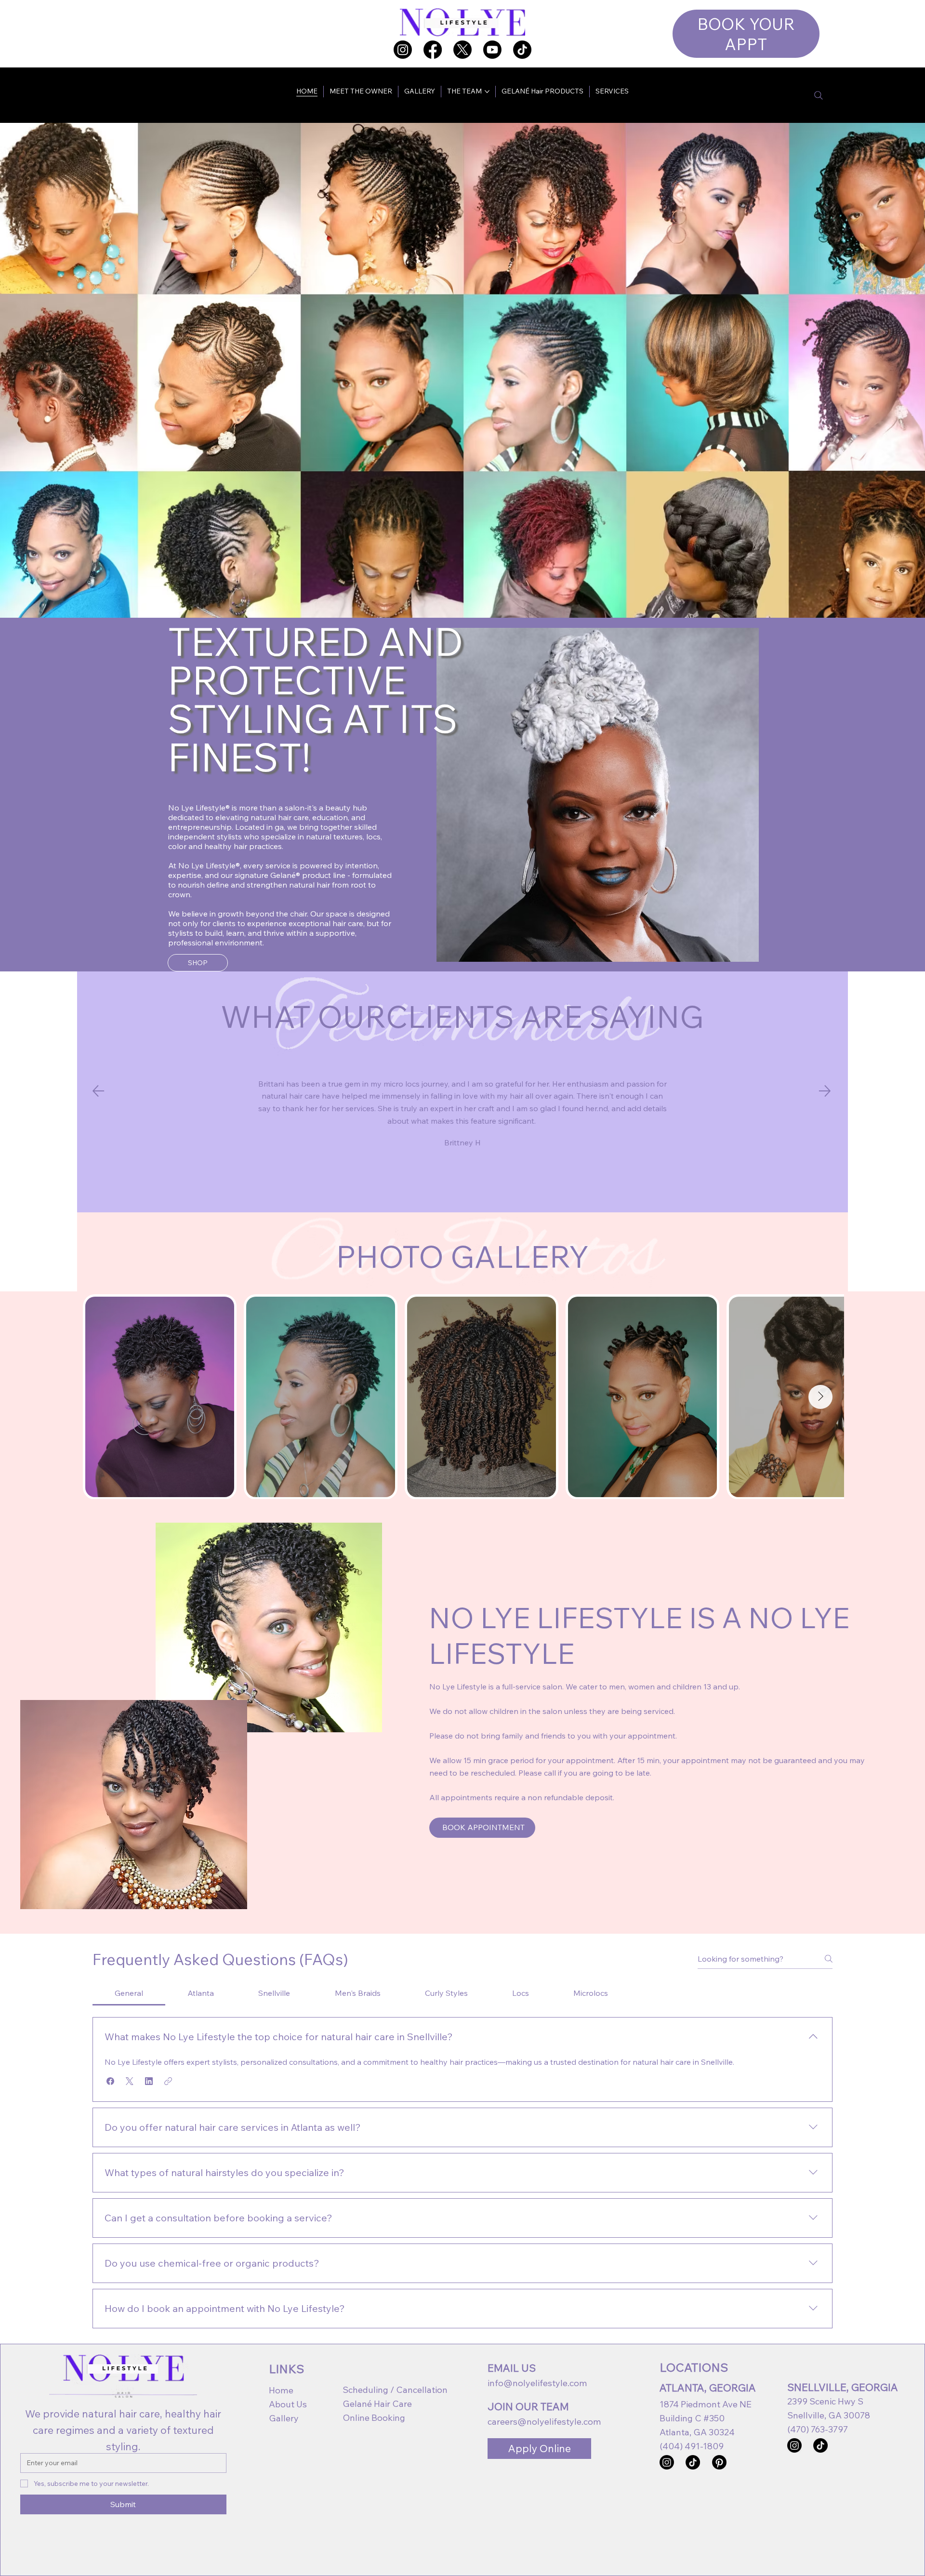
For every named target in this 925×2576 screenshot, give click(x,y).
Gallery (284, 2418)
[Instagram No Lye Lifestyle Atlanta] (667, 2462)
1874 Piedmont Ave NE (706, 2404)
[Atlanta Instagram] (403, 50)
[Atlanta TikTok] (522, 50)
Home (281, 2390)
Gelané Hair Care (377, 2404)
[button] (110, 2081)
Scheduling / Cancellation (395, 2390)
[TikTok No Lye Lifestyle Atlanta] (693, 2462)
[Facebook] (433, 50)
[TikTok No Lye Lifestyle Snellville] (820, 2445)
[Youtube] (492, 50)
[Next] (825, 1091)
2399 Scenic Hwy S (825, 2401)
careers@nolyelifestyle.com (544, 2422)
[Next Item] (820, 1397)
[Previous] (98, 1091)
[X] (462, 50)
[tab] (129, 1993)
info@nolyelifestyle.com (537, 2383)
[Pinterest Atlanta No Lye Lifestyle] (719, 2462)
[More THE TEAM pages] (487, 92)
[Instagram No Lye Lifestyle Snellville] (794, 2445)
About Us (288, 2404)
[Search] (819, 95)
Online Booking (374, 2418)
